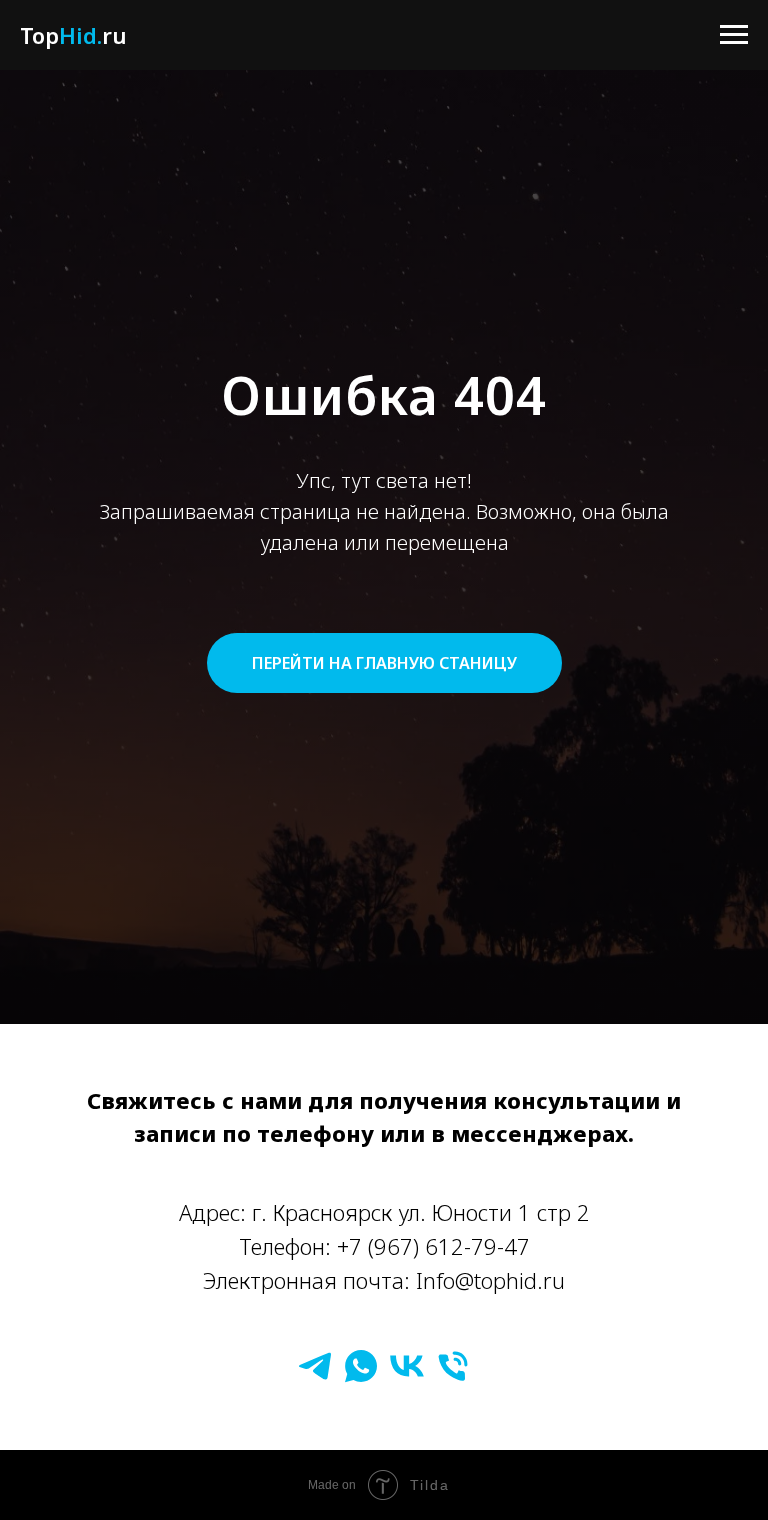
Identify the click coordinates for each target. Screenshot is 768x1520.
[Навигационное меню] (734, 35)
